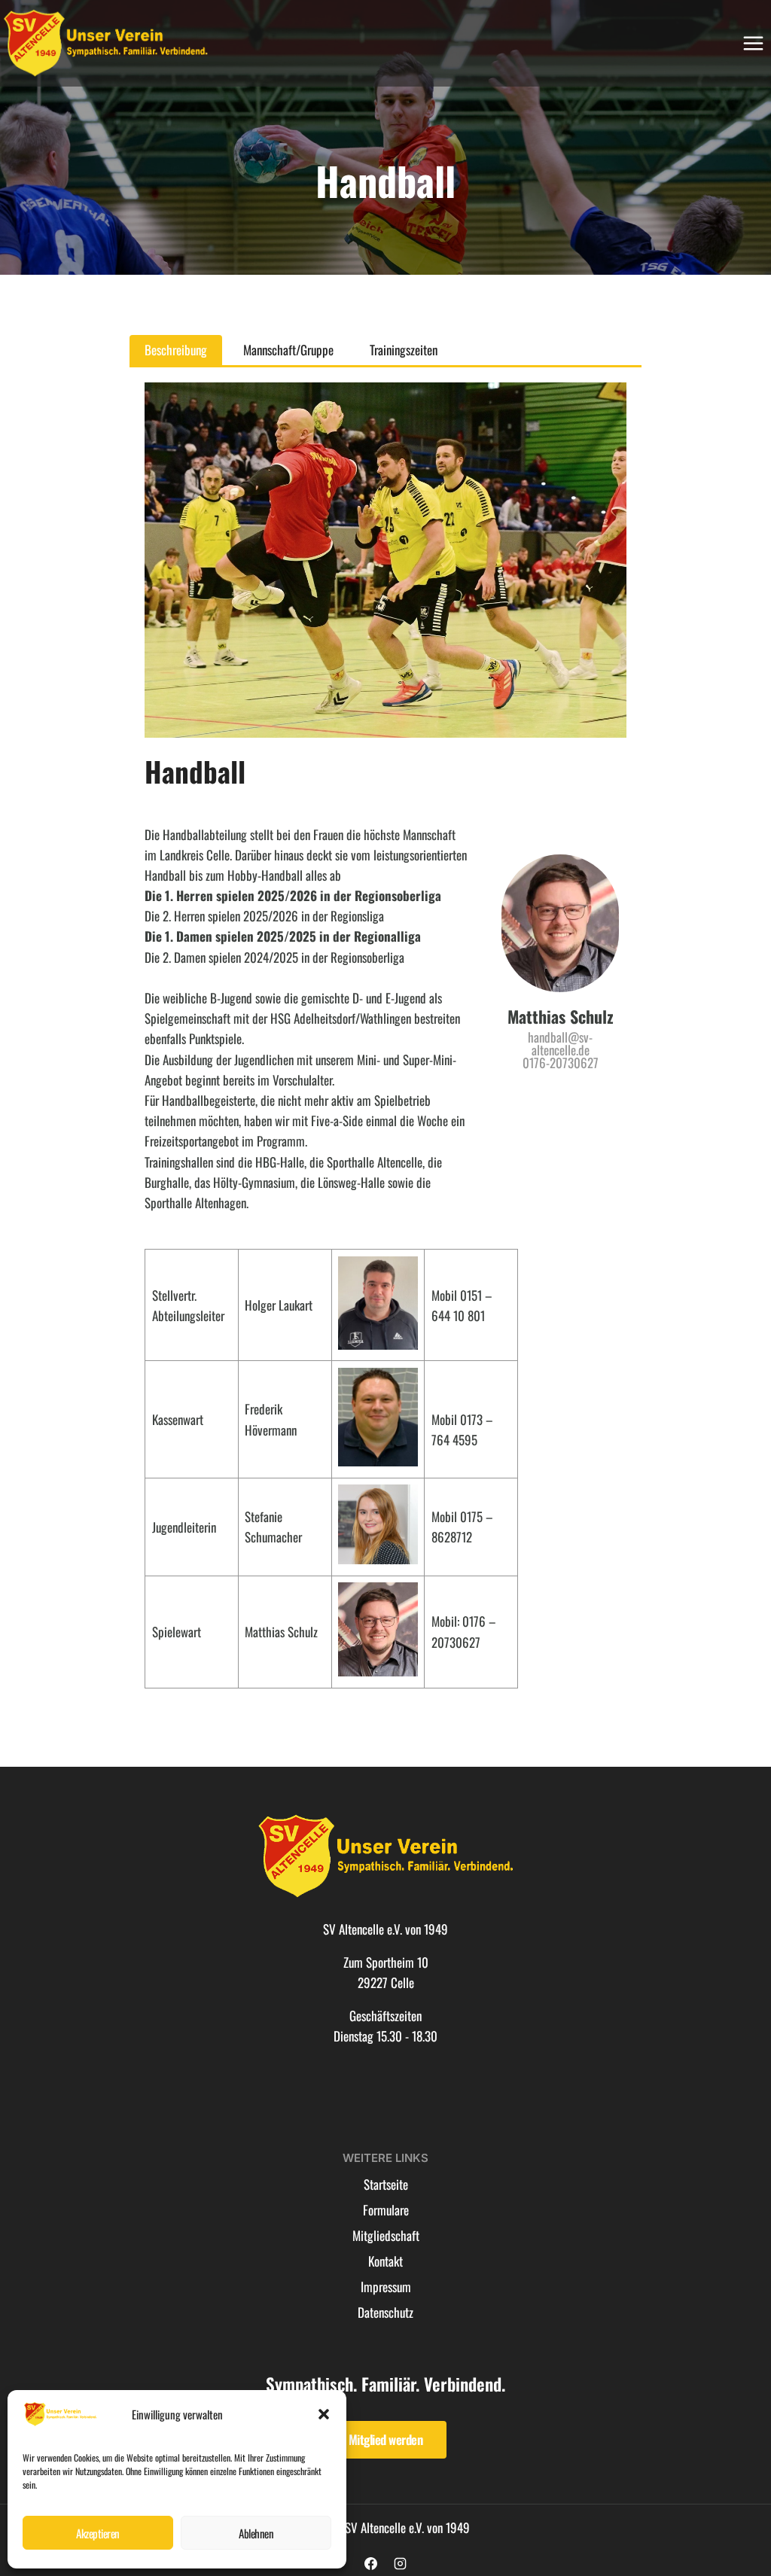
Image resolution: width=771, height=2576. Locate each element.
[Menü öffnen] (753, 43)
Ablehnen (256, 2533)
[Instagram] (401, 2563)
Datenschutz (385, 2312)
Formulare (386, 2210)
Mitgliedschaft (386, 2235)
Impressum (386, 2287)
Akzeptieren (98, 2533)
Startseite (386, 2184)
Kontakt (385, 2261)
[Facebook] (370, 2563)
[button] (324, 2414)
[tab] (176, 350)
